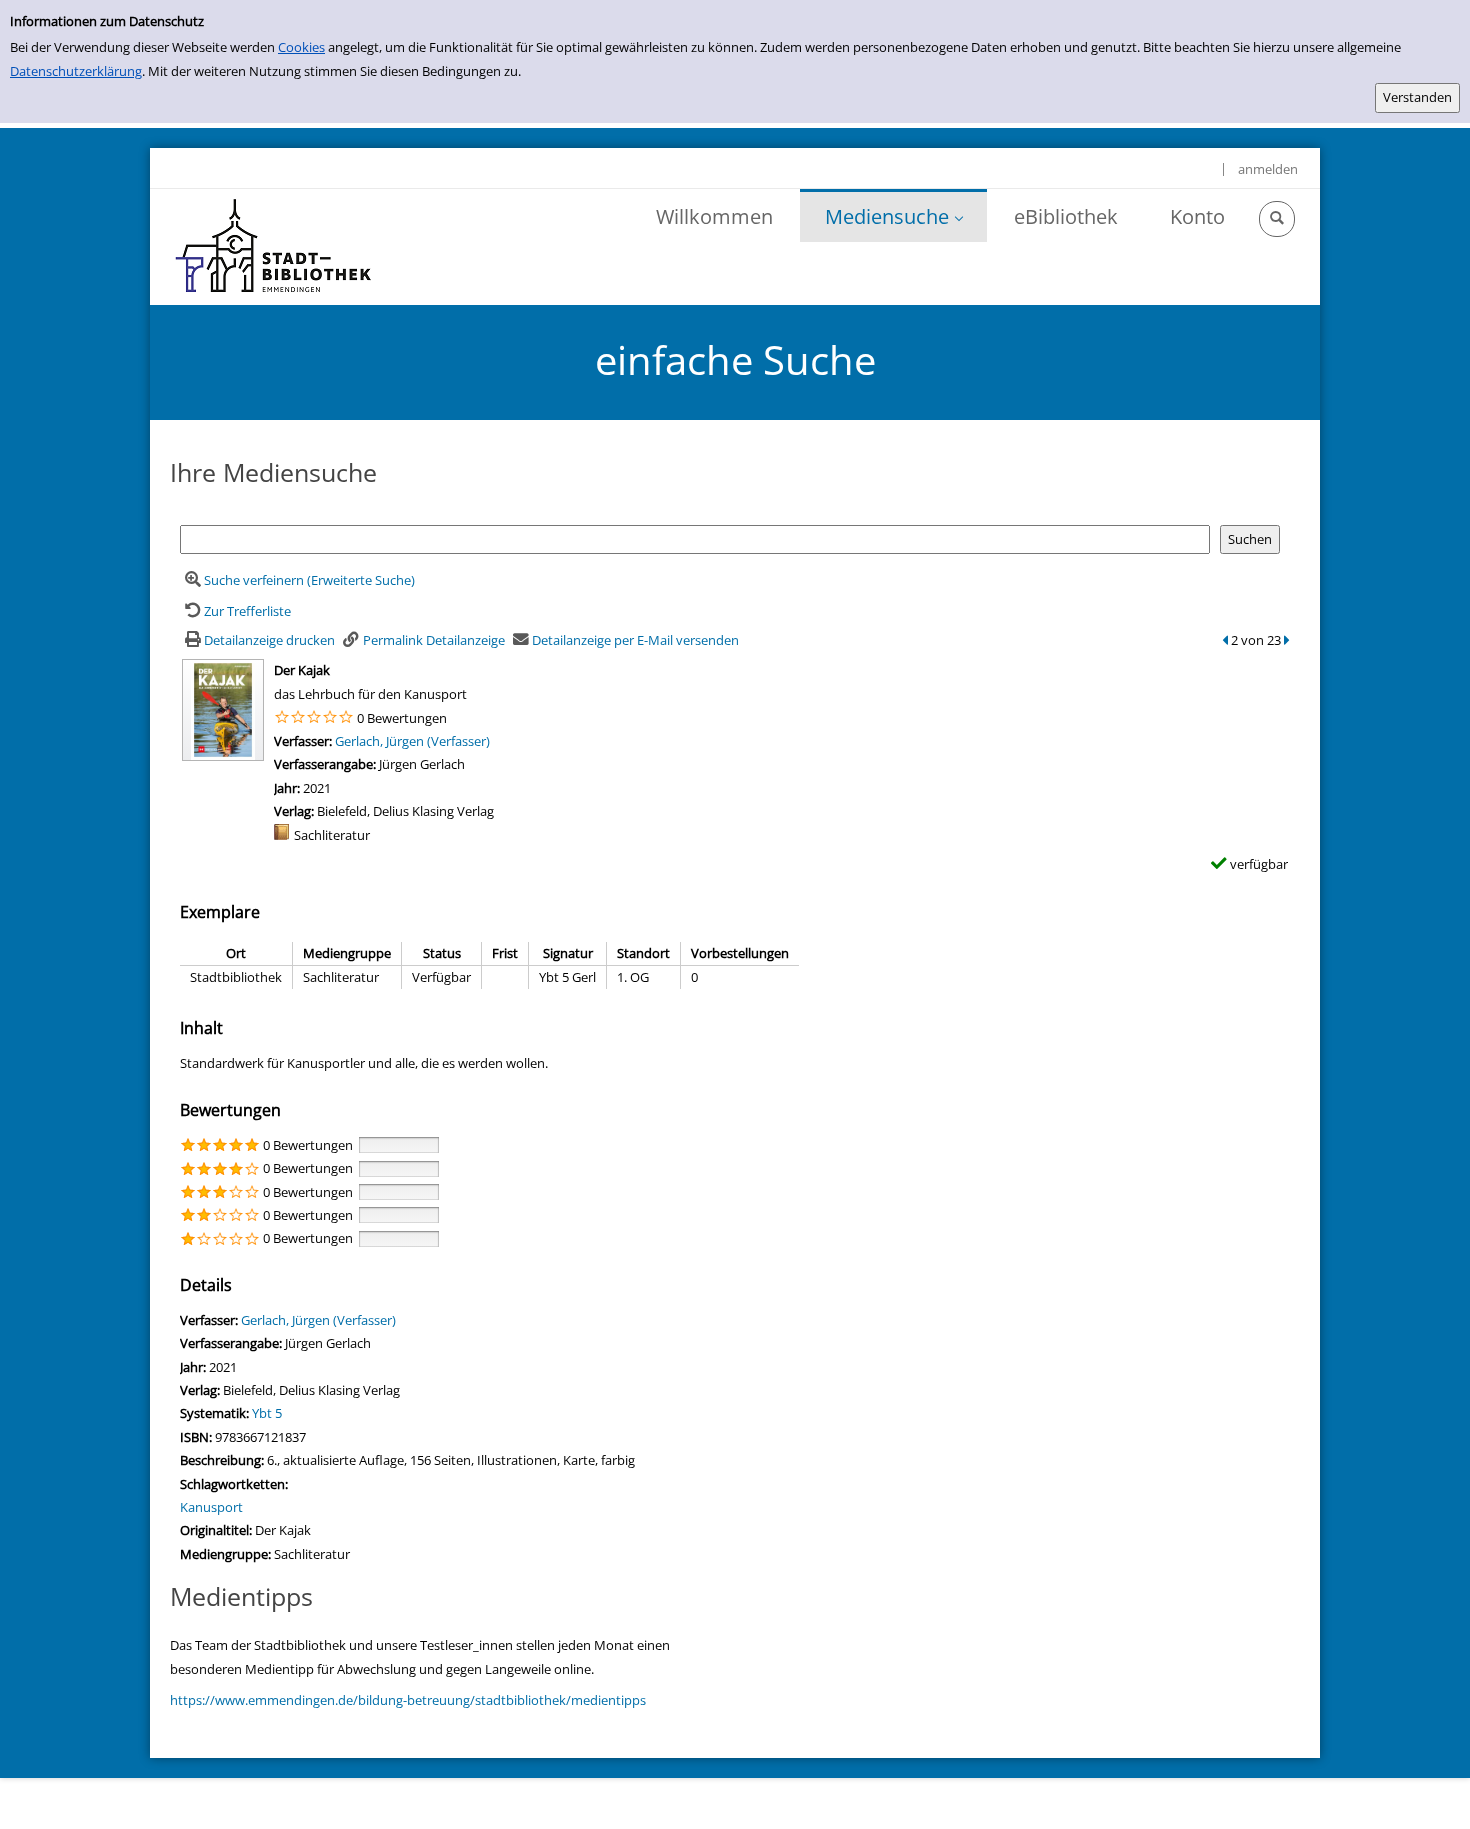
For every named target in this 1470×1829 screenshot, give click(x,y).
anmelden (1268, 169)
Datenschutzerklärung (76, 71)
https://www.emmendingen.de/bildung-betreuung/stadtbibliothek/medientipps (408, 1700)
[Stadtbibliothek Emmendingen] (274, 247)
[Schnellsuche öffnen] (1277, 219)
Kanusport (211, 1507)
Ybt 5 (267, 1413)
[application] (893, 215)
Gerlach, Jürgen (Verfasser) (412, 741)
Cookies (301, 47)
